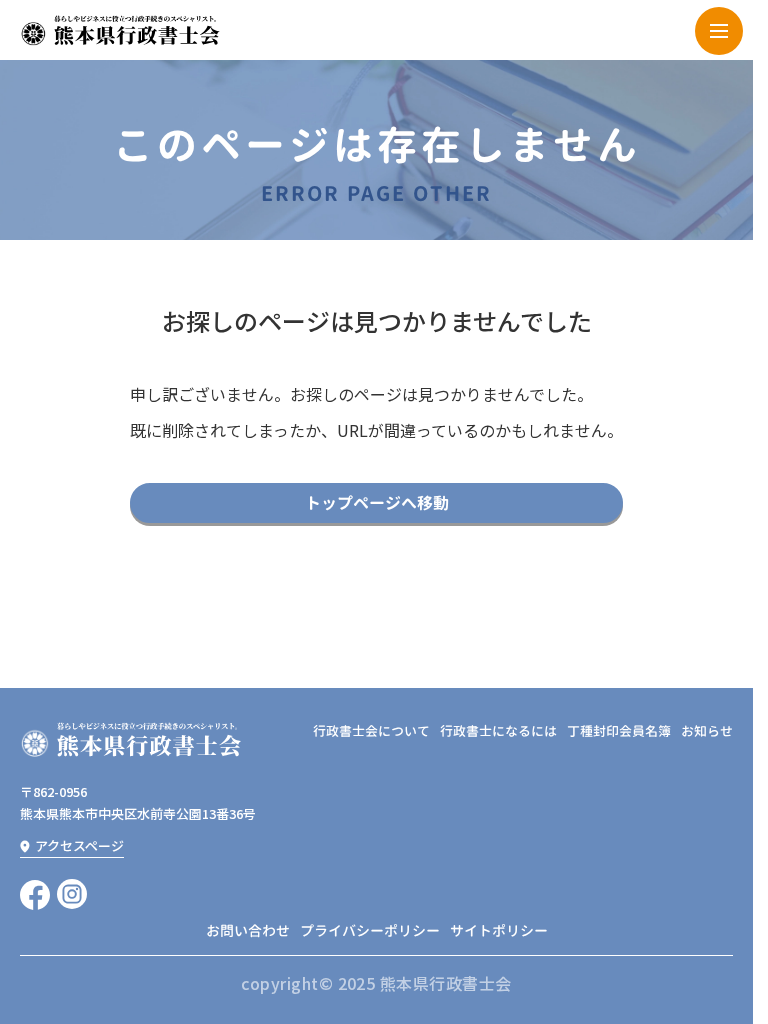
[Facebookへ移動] (35, 894)
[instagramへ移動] (72, 894)
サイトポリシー (499, 930)
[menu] (719, 31)
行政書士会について (371, 731)
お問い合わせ (248, 930)
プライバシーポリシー (370, 930)
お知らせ (707, 731)
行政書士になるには (498, 731)
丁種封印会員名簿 (619, 731)
